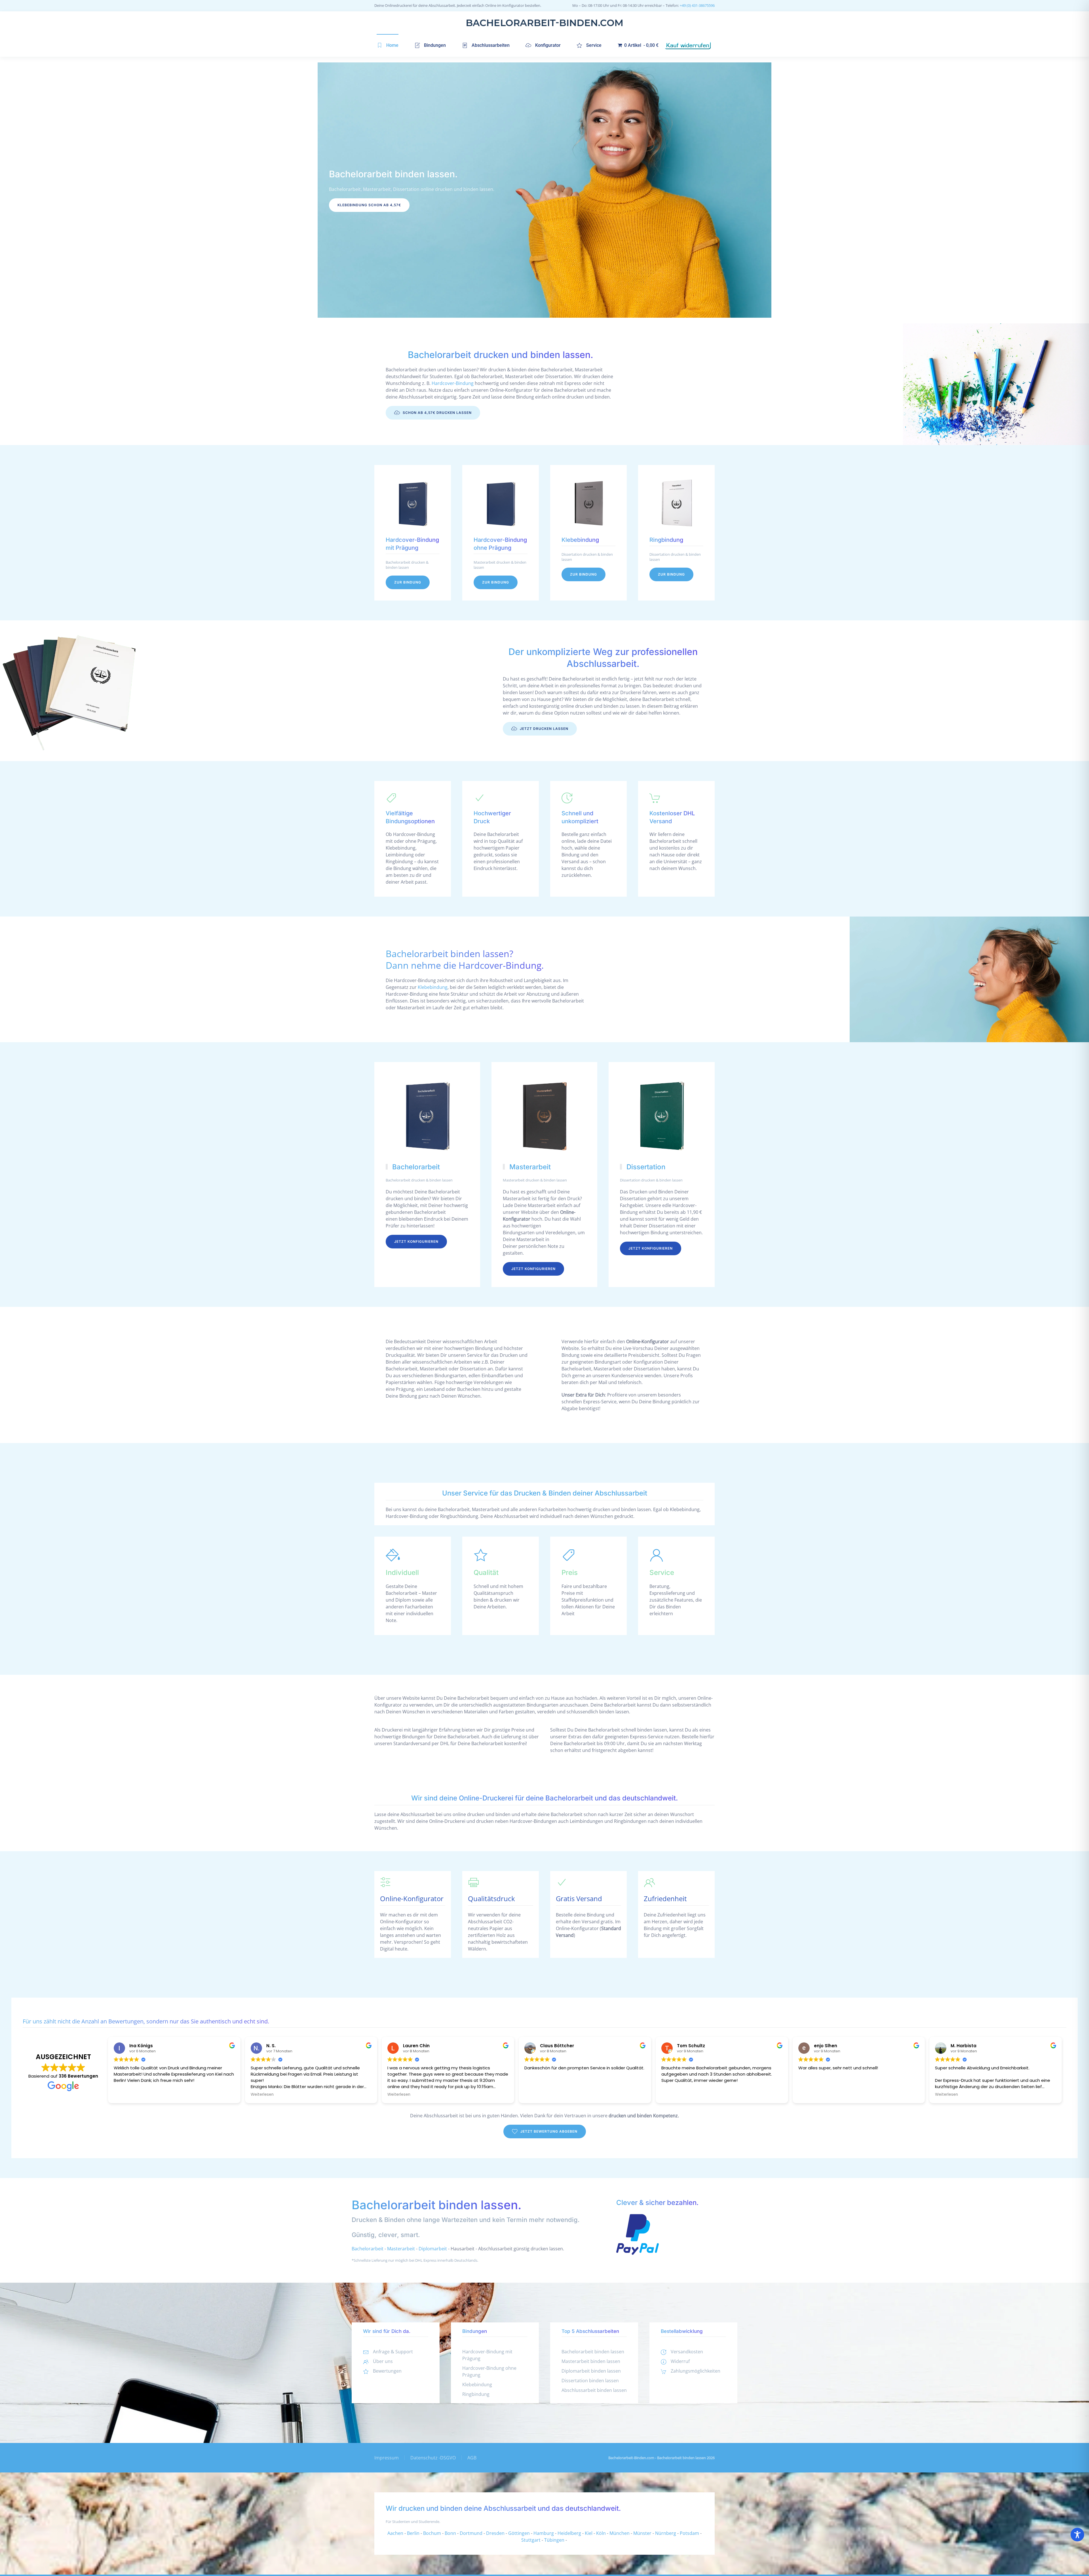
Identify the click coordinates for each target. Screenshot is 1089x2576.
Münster (642, 2533)
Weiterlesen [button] (262, 2095)
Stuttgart (531, 2540)
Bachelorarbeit (368, 2249)
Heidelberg (569, 2533)
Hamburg (544, 2533)
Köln (601, 2533)
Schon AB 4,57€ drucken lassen (437, 413)
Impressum (387, 2458)
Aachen (395, 2533)
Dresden (495, 2533)
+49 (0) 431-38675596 (697, 5)
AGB (472, 2458)
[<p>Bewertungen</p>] (366, 2371)
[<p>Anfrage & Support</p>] (366, 2352)
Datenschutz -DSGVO (433, 2458)
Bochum (432, 2533)
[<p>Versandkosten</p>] (664, 2352)
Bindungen (435, 45)
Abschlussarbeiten (491, 45)
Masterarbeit (401, 2249)
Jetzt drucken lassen (544, 729)
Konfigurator (548, 45)
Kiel (589, 2533)
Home (392, 45)
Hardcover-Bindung (453, 383)
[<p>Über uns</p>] (366, 2361)
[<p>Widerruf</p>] (664, 2361)
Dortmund (471, 2533)
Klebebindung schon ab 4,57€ (369, 205)
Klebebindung (433, 987)
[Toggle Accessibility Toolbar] (1077, 2535)
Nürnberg (666, 2533)
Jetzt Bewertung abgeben (549, 2131)
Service (594, 45)
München (620, 2533)
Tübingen (554, 2540)
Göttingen (519, 2533)
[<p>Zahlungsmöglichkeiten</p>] (664, 2371)
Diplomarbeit (433, 2249)
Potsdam (689, 2533)
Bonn (450, 2533)
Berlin (413, 2533)
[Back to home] (544, 23)
